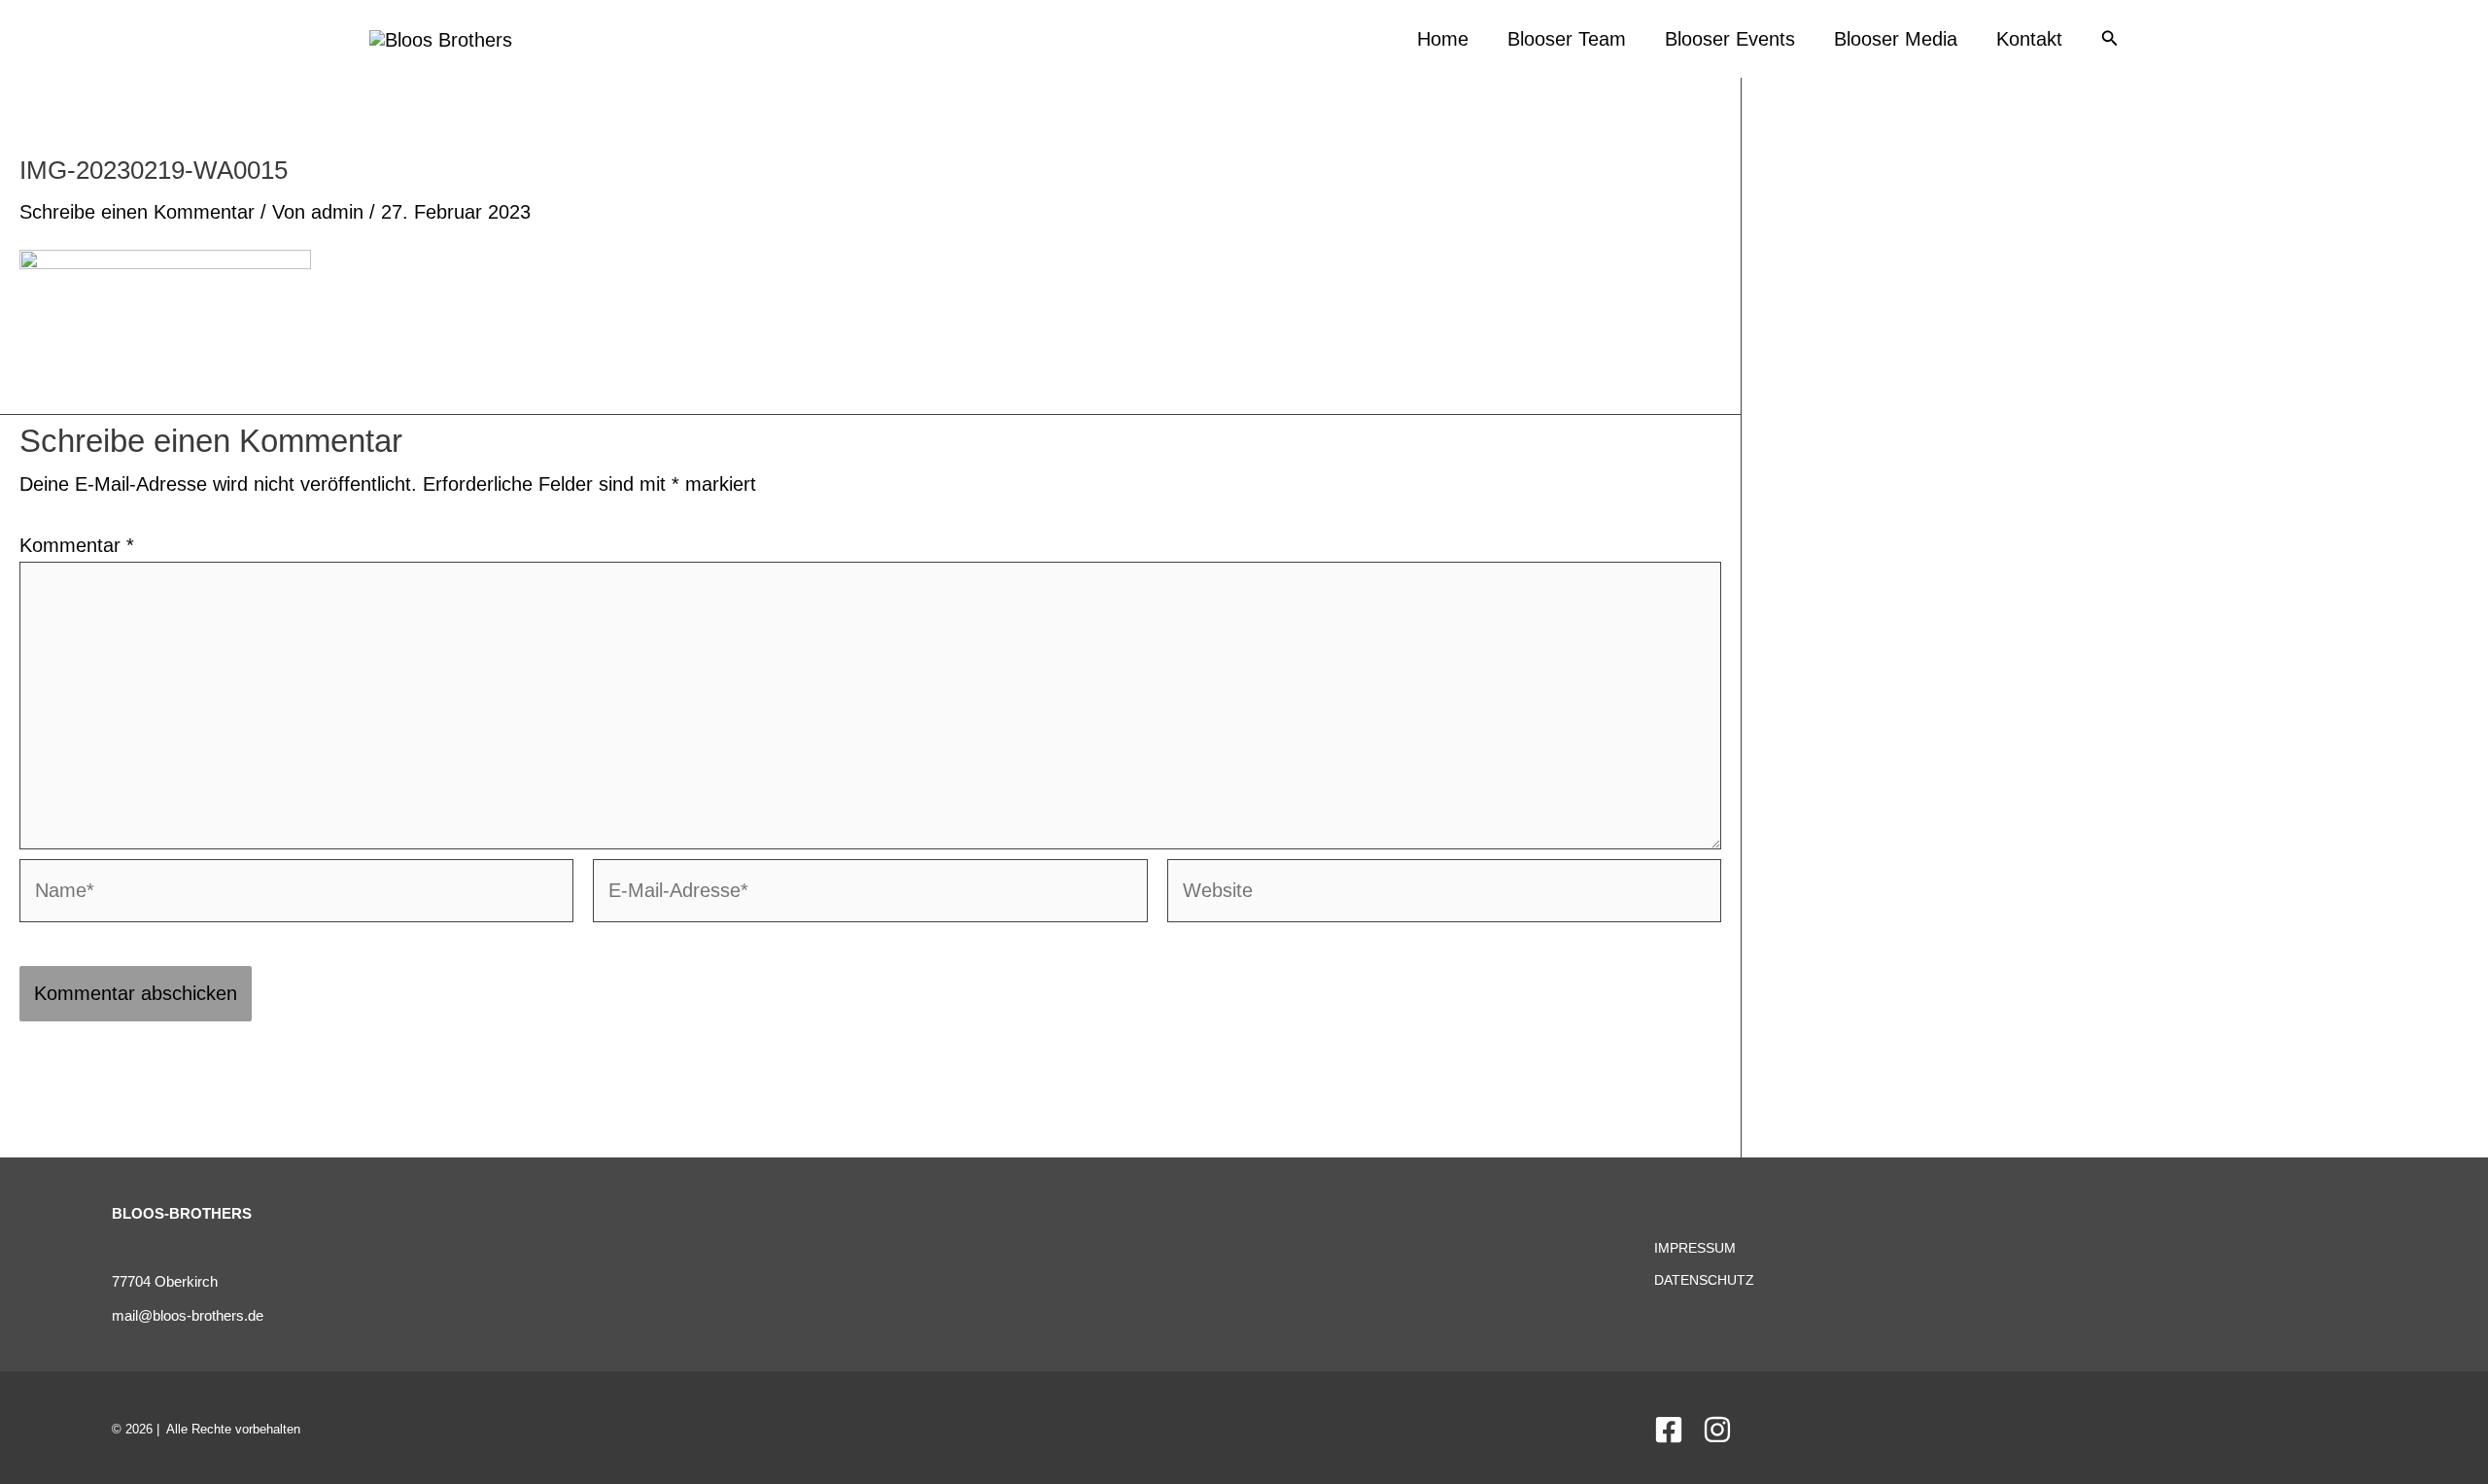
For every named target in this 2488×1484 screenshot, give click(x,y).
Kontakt (2029, 39)
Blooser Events (1730, 39)
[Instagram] (1717, 1430)
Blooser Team (1567, 39)
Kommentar (77, 545)
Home (1443, 39)
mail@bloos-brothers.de (188, 1316)
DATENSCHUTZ (1704, 1280)
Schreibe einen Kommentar (137, 212)
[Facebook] (1669, 1430)
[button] (2110, 39)
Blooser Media (1896, 39)
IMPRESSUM (1695, 1248)
